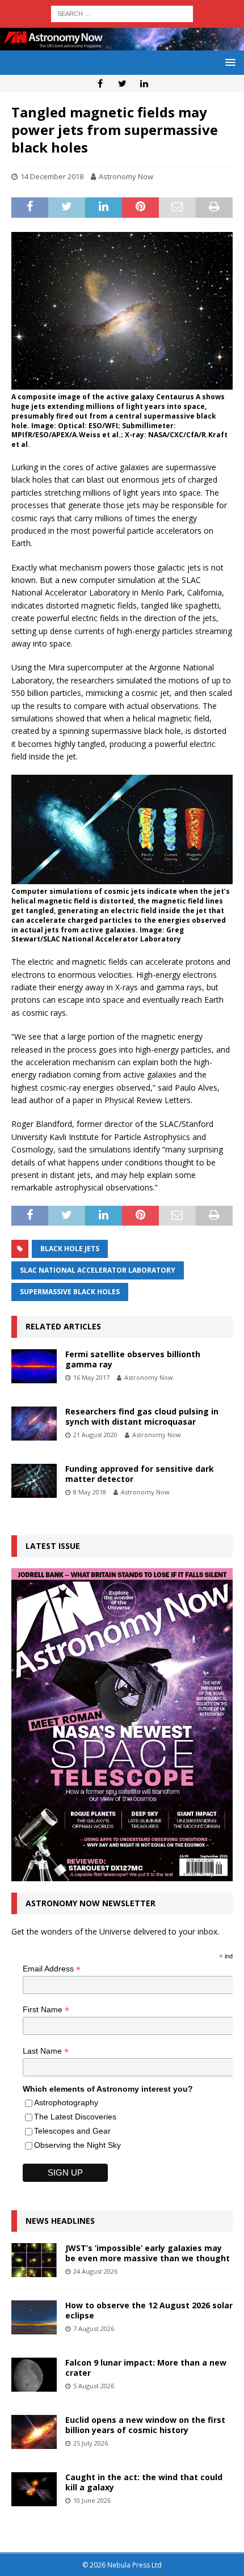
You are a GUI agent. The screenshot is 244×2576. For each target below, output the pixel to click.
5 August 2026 (94, 2386)
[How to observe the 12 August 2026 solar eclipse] (34, 2317)
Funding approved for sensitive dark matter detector (140, 1474)
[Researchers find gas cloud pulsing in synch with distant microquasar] (34, 1424)
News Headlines (60, 2221)
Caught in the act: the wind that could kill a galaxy (144, 2482)
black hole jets (70, 1249)
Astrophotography (66, 2102)
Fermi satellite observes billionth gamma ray (133, 1359)
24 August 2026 (95, 2271)
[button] (228, 62)
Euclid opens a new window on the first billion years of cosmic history (145, 2425)
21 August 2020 (95, 1435)
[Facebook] (100, 83)
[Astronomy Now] (122, 43)
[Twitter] (122, 83)
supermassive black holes (70, 1292)
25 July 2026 (91, 2443)
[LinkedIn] (144, 83)
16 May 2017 (91, 1377)
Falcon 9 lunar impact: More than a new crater (146, 2368)
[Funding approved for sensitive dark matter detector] (34, 1481)
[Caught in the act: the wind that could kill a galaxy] (34, 2489)
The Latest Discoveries (75, 2117)
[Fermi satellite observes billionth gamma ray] (34, 1366)
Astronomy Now (126, 176)
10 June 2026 (92, 2500)
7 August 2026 (94, 2328)
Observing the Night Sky (77, 2145)
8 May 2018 (90, 1492)
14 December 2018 (52, 176)
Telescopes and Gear (72, 2131)
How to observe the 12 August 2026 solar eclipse (149, 2310)
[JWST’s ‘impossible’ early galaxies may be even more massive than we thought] (34, 2260)
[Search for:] (122, 13)
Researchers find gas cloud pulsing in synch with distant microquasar (142, 1416)
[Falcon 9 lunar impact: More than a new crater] (34, 2375)
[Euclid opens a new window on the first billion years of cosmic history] (34, 2432)
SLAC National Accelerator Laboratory (98, 1270)
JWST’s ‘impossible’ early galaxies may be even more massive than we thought (148, 2253)
